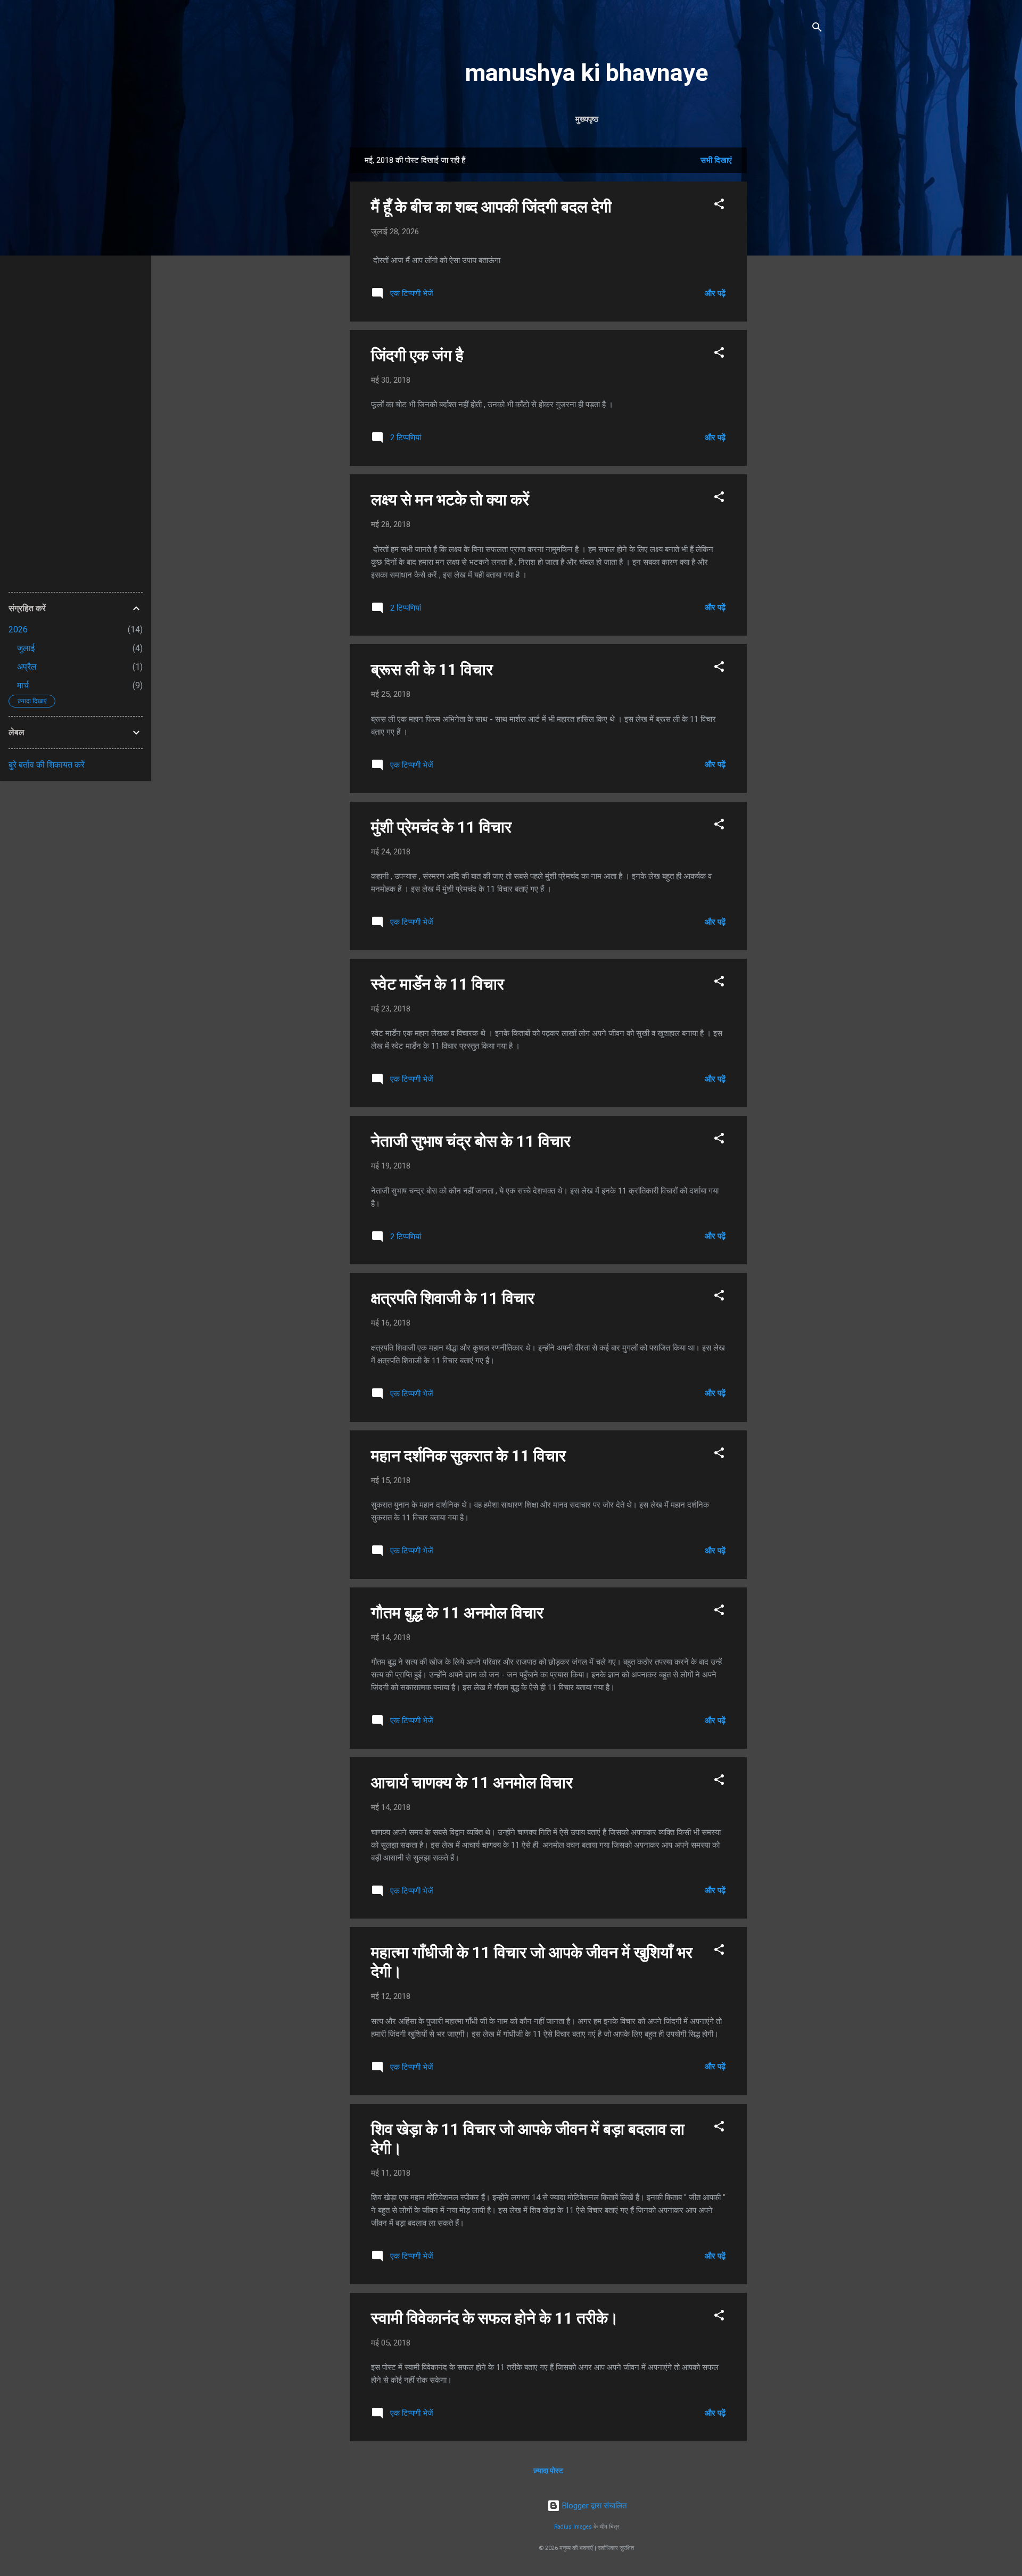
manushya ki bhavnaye (587, 73)
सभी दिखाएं (716, 160)
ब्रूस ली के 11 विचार (432, 669)
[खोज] (817, 29)
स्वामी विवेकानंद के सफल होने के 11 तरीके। (495, 2318)
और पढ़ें (715, 293)
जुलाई (26, 648)
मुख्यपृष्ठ (587, 119)
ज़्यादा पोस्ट (548, 2471)
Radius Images (573, 2527)
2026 (18, 629)
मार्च (23, 685)
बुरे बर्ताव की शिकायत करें (47, 765)
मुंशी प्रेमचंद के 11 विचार (441, 827)
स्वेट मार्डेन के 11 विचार (438, 984)
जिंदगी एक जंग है (417, 355)
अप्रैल (27, 667)
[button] (719, 206)
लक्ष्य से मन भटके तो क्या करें (450, 500)
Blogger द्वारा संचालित (593, 2506)
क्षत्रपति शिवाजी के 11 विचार (453, 1298)
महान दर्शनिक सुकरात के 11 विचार (468, 1456)
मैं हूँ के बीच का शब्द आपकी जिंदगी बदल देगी (491, 207)
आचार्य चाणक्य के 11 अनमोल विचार (472, 1783)
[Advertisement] (789, 307)
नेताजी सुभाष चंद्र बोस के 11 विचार (471, 1141)
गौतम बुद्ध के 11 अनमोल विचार (457, 1613)
